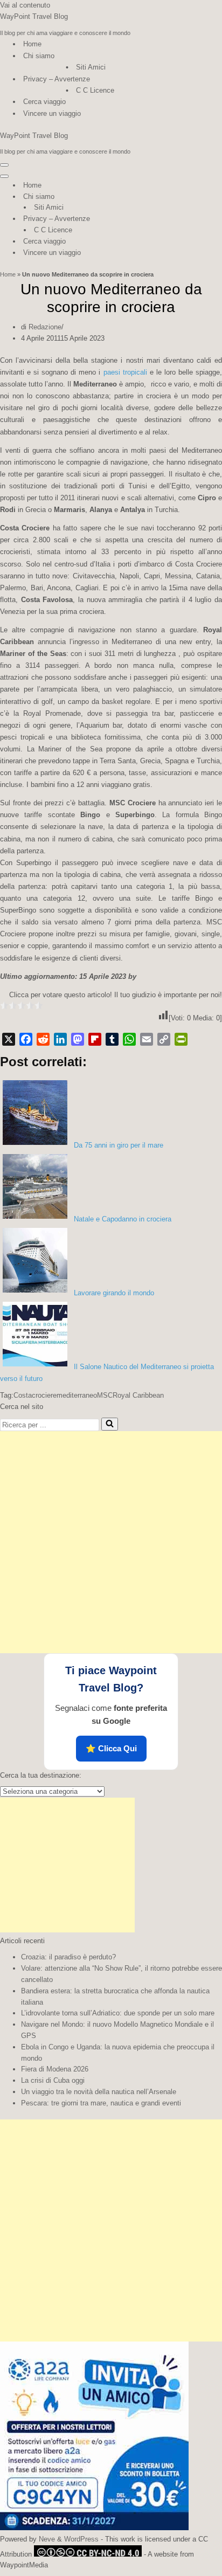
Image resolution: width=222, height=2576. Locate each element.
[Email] (147, 1039)
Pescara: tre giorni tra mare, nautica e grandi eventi (101, 2103)
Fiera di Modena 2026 (55, 2069)
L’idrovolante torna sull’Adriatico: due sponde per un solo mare (118, 2013)
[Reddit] (43, 1039)
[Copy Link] (164, 1039)
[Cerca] (110, 1424)
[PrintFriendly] (181, 1039)
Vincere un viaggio (52, 113)
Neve (47, 2539)
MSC (105, 1395)
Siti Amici (91, 67)
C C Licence (95, 90)
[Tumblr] (112, 1039)
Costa (23, 1395)
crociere (44, 1395)
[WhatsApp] (129, 1039)
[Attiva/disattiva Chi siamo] (189, 197)
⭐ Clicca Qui (111, 1748)
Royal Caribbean (138, 1395)
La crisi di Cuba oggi (53, 2080)
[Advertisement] (111, 1542)
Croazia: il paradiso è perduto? (68, 1957)
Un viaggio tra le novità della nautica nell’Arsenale (99, 2092)
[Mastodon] (78, 1039)
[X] (9, 1039)
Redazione (45, 327)
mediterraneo (77, 1395)
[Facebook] (26, 1039)
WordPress (81, 2539)
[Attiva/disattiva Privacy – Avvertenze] (189, 219)
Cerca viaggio (44, 102)
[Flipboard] (95, 1039)
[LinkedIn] (60, 1039)
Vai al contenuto (25, 5)
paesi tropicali (125, 372)
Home (32, 44)
